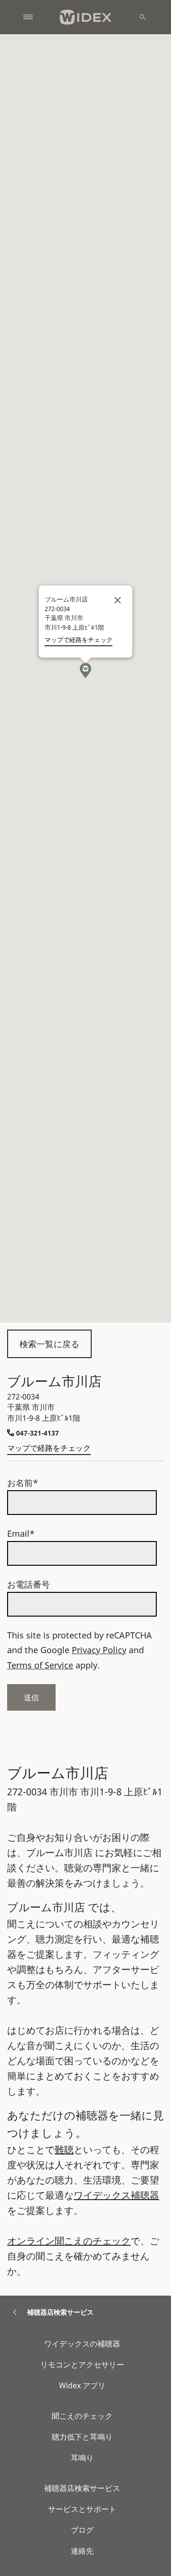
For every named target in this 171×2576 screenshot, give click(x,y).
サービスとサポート (82, 2509)
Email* (21, 1533)
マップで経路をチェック (49, 1448)
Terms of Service (40, 1665)
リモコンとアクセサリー (82, 2365)
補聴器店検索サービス (82, 2488)
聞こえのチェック (82, 2416)
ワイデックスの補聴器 (82, 2344)
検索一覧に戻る (49, 1344)
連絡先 (82, 2551)
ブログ (82, 2530)
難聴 (64, 2150)
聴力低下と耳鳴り (82, 2437)
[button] (85, 670)
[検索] (142, 17)
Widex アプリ (82, 2385)
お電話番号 (28, 1584)
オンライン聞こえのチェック (69, 2241)
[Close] (118, 600)
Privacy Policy (99, 1650)
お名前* (23, 1483)
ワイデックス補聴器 (116, 2195)
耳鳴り (82, 2458)
